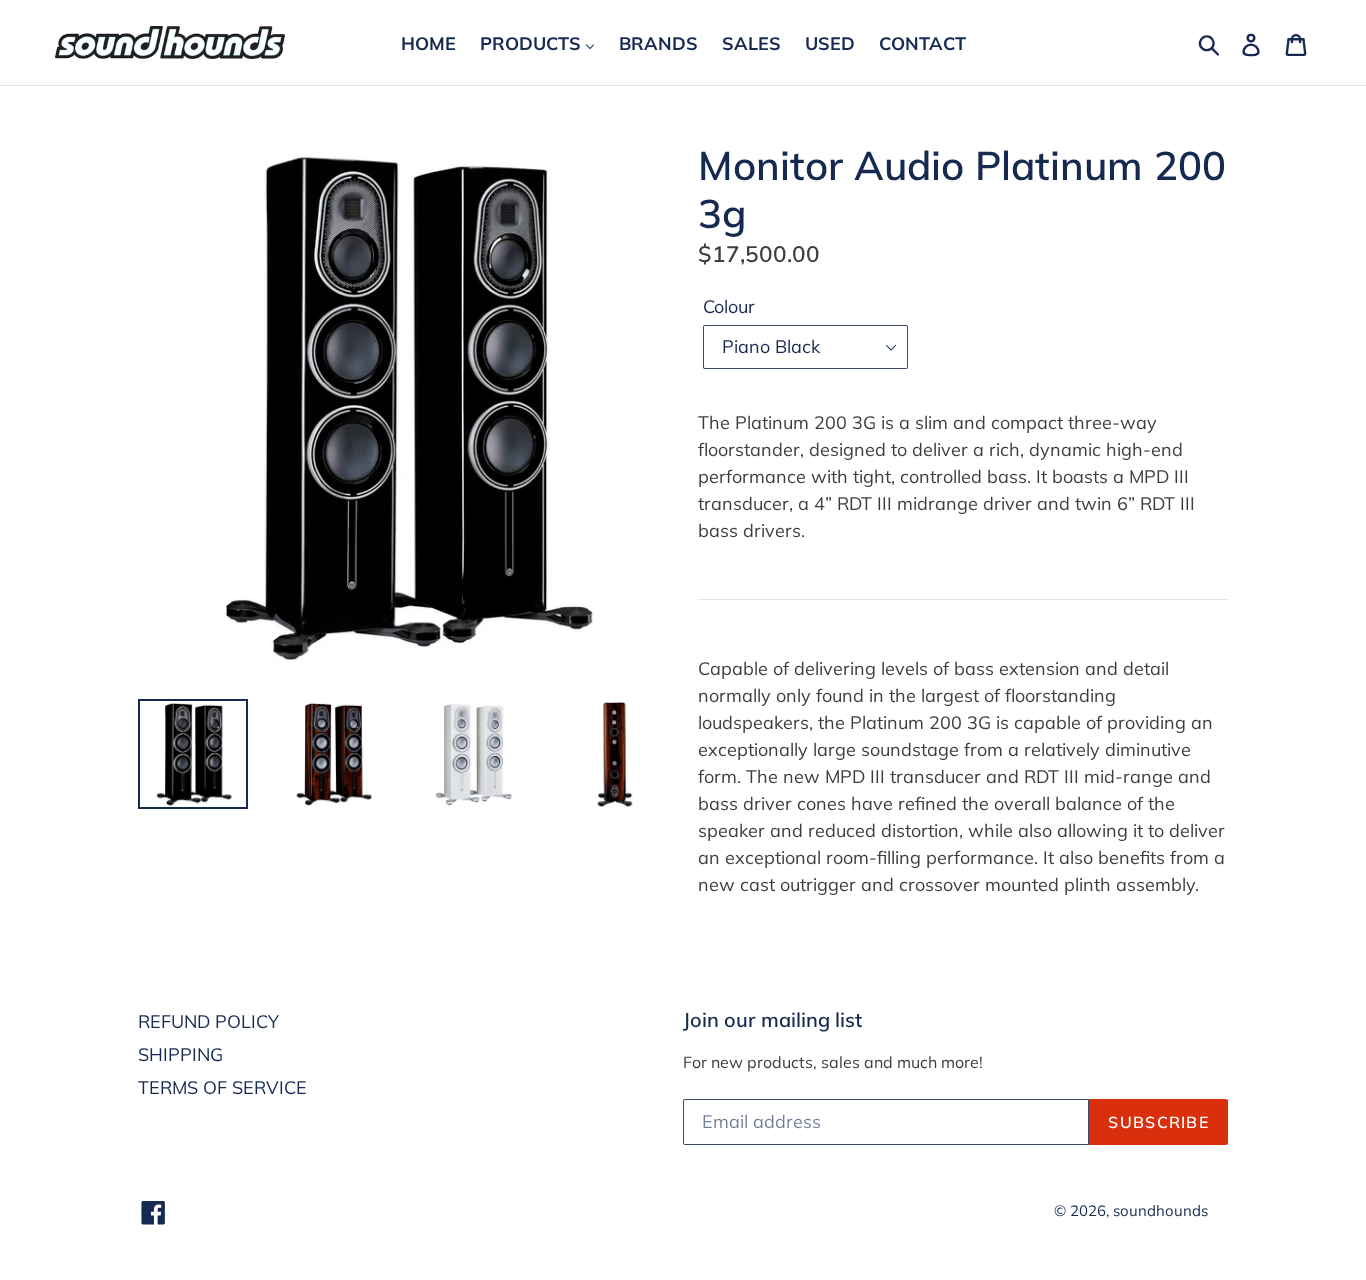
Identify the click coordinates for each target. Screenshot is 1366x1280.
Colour (729, 306)
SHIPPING (180, 1054)
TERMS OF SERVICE (222, 1087)
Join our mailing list (772, 1020)
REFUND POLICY (208, 1021)
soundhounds (1160, 1210)
